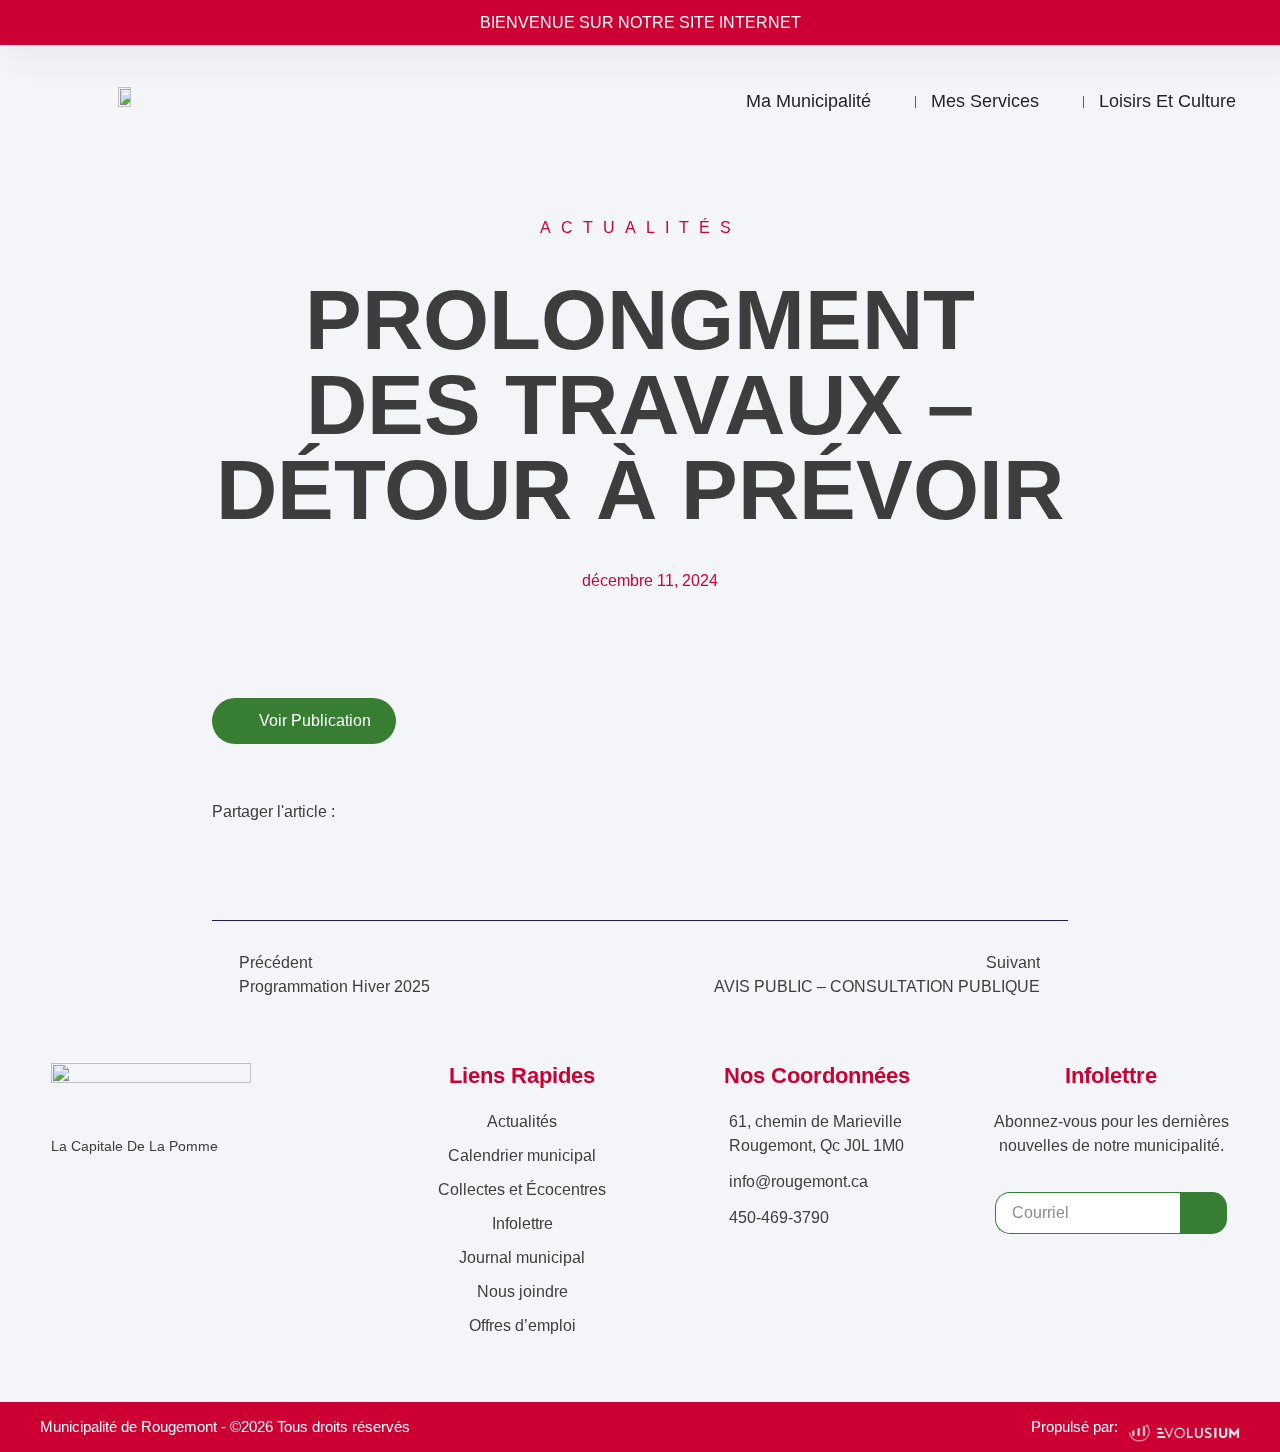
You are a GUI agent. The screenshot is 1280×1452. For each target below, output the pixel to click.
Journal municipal (522, 1257)
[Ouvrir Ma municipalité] (890, 102)
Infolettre (522, 1223)
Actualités (522, 1121)
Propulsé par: (1074, 1426)
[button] (223, 855)
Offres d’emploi (522, 1325)
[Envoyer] (1203, 1213)
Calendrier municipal (522, 1155)
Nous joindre (522, 1291)
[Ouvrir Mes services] (1058, 102)
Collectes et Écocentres (522, 1189)
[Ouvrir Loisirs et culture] (1255, 102)
